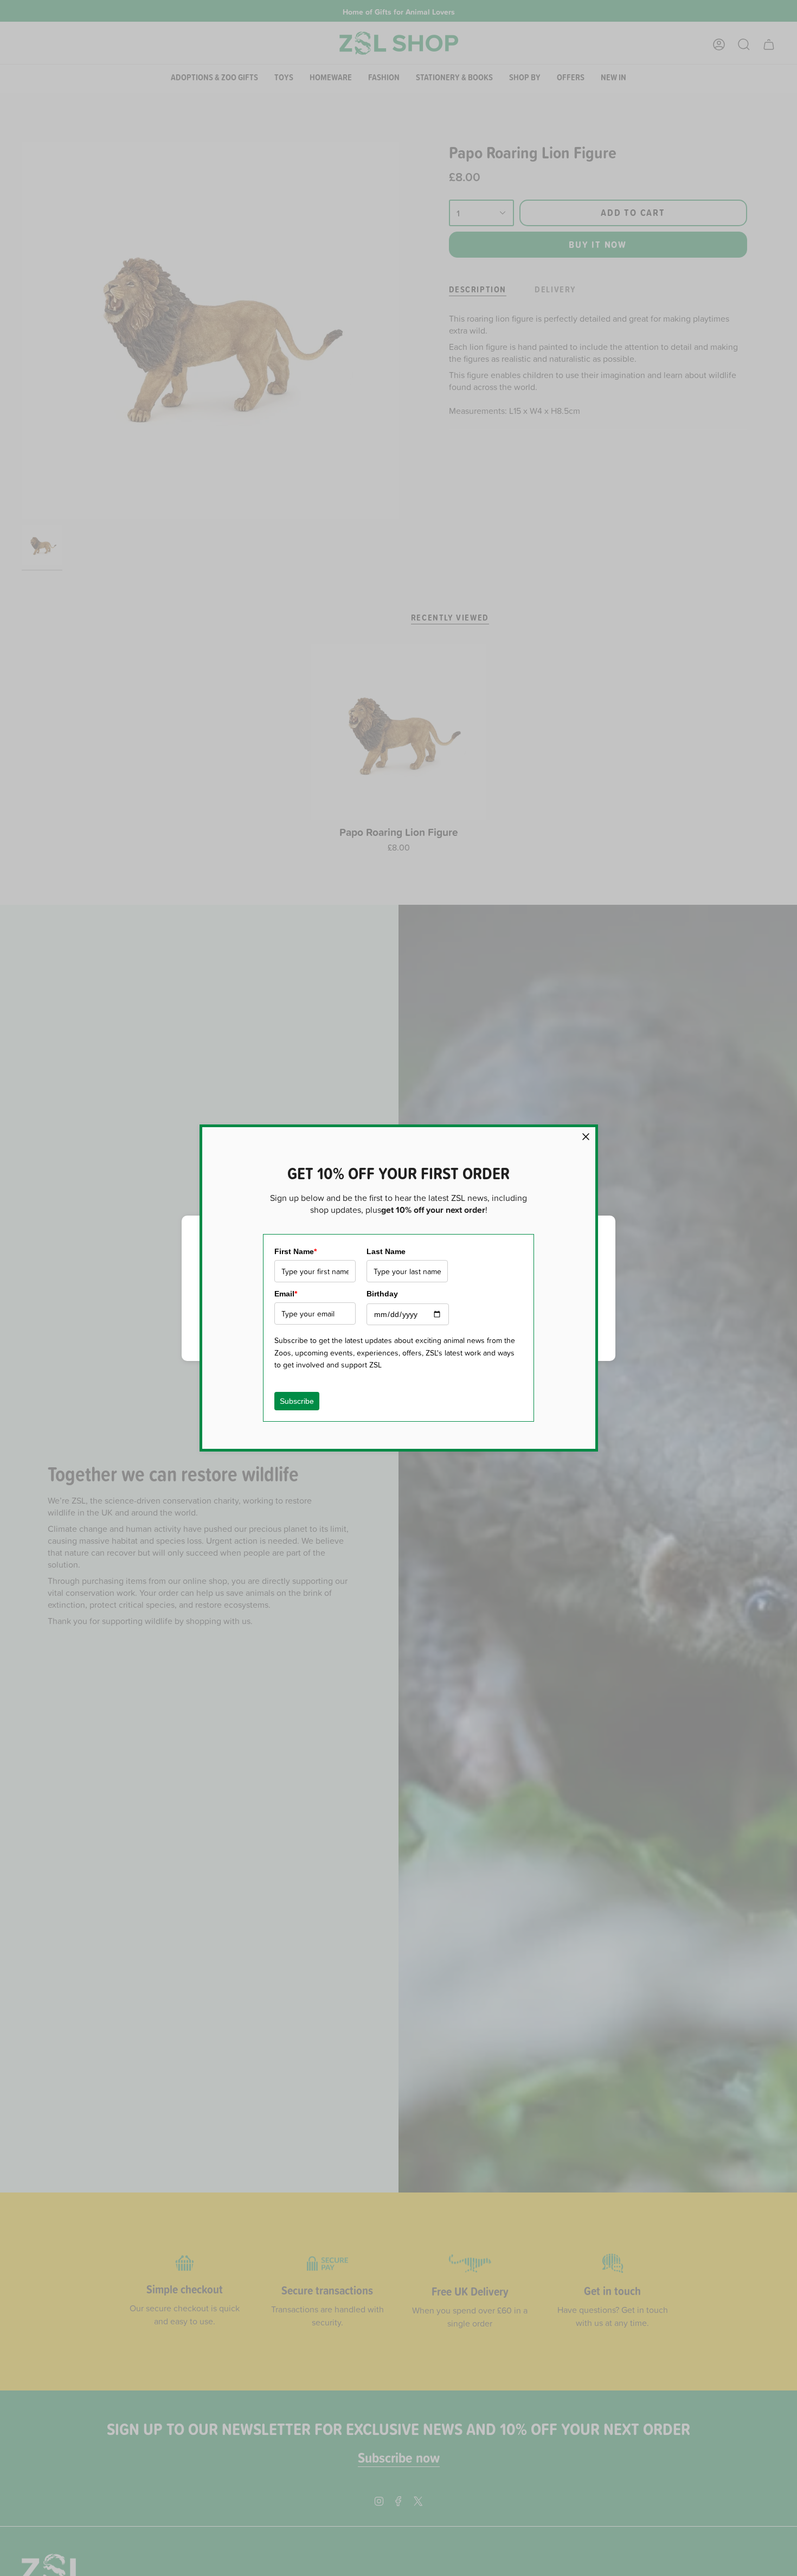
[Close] (586, 1137)
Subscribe (297, 1401)
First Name (295, 1251)
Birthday (382, 1294)
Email (286, 1294)
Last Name (386, 1251)
